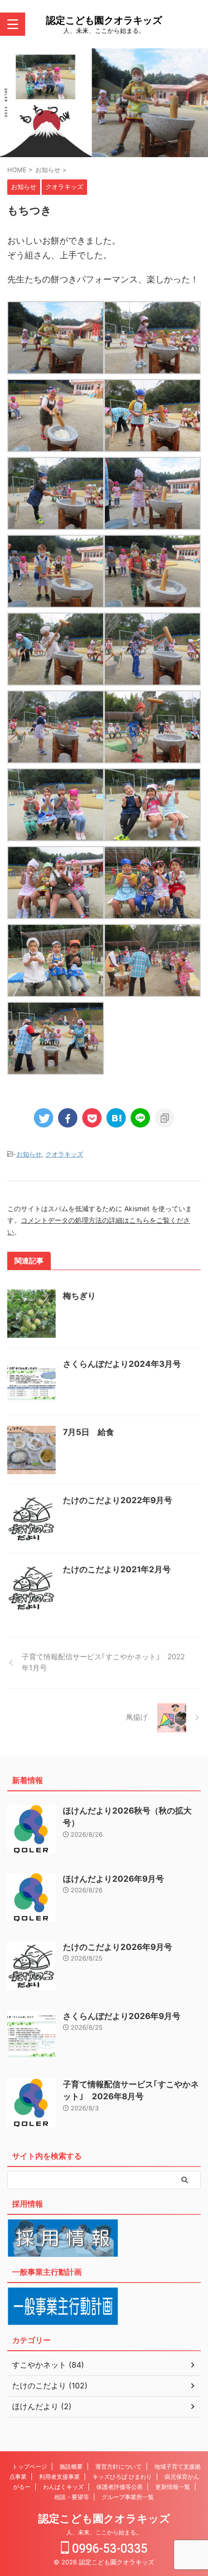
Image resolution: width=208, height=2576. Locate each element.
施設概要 (71, 2466)
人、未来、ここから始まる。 (104, 2532)
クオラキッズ (64, 1154)
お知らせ (29, 1154)
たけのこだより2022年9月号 (118, 1500)
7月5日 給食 (89, 1432)
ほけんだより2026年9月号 (113, 1879)
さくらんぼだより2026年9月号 (122, 2016)
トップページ (30, 2466)
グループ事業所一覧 (128, 2497)
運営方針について (119, 2466)
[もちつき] (116, 1118)
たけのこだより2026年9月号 (118, 1947)
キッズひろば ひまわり (122, 2477)
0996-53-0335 (108, 2549)
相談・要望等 (72, 2497)
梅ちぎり (79, 1296)
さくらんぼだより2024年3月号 (122, 1364)
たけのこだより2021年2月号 (117, 1569)
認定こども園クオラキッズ (104, 20)
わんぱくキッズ (63, 2487)
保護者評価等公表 (119, 2487)
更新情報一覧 (173, 2487)
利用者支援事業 (59, 2477)
